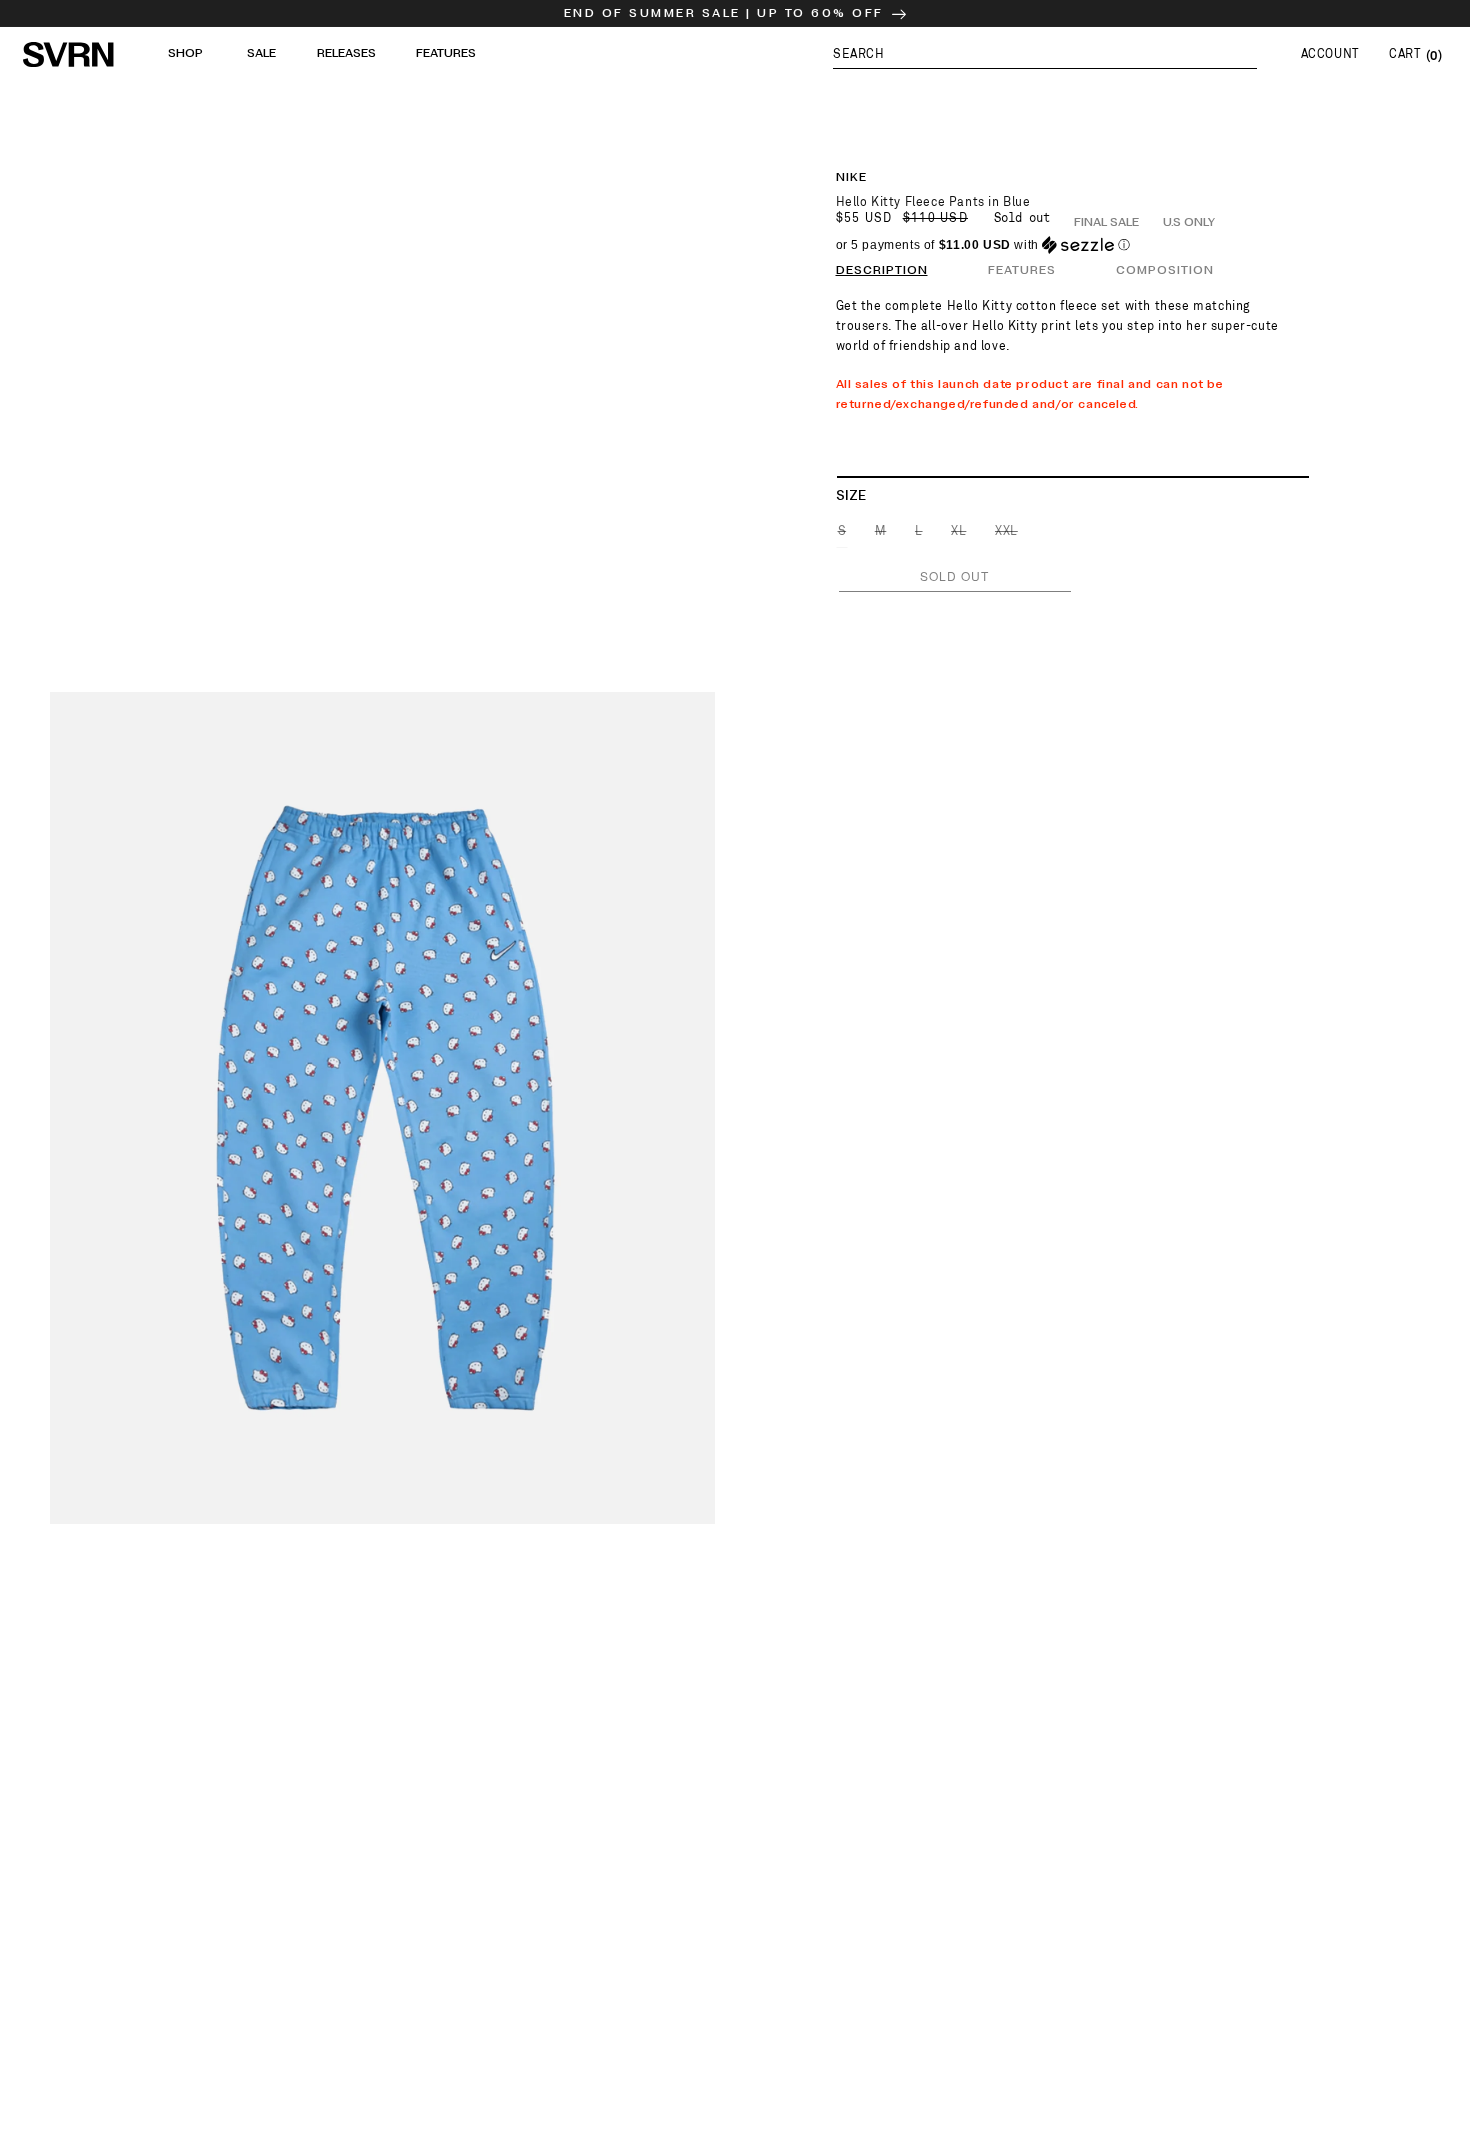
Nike (851, 177)
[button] (1045, 54)
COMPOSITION (1165, 270)
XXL (1007, 535)
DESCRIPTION (882, 270)
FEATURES (1022, 270)
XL (959, 535)
